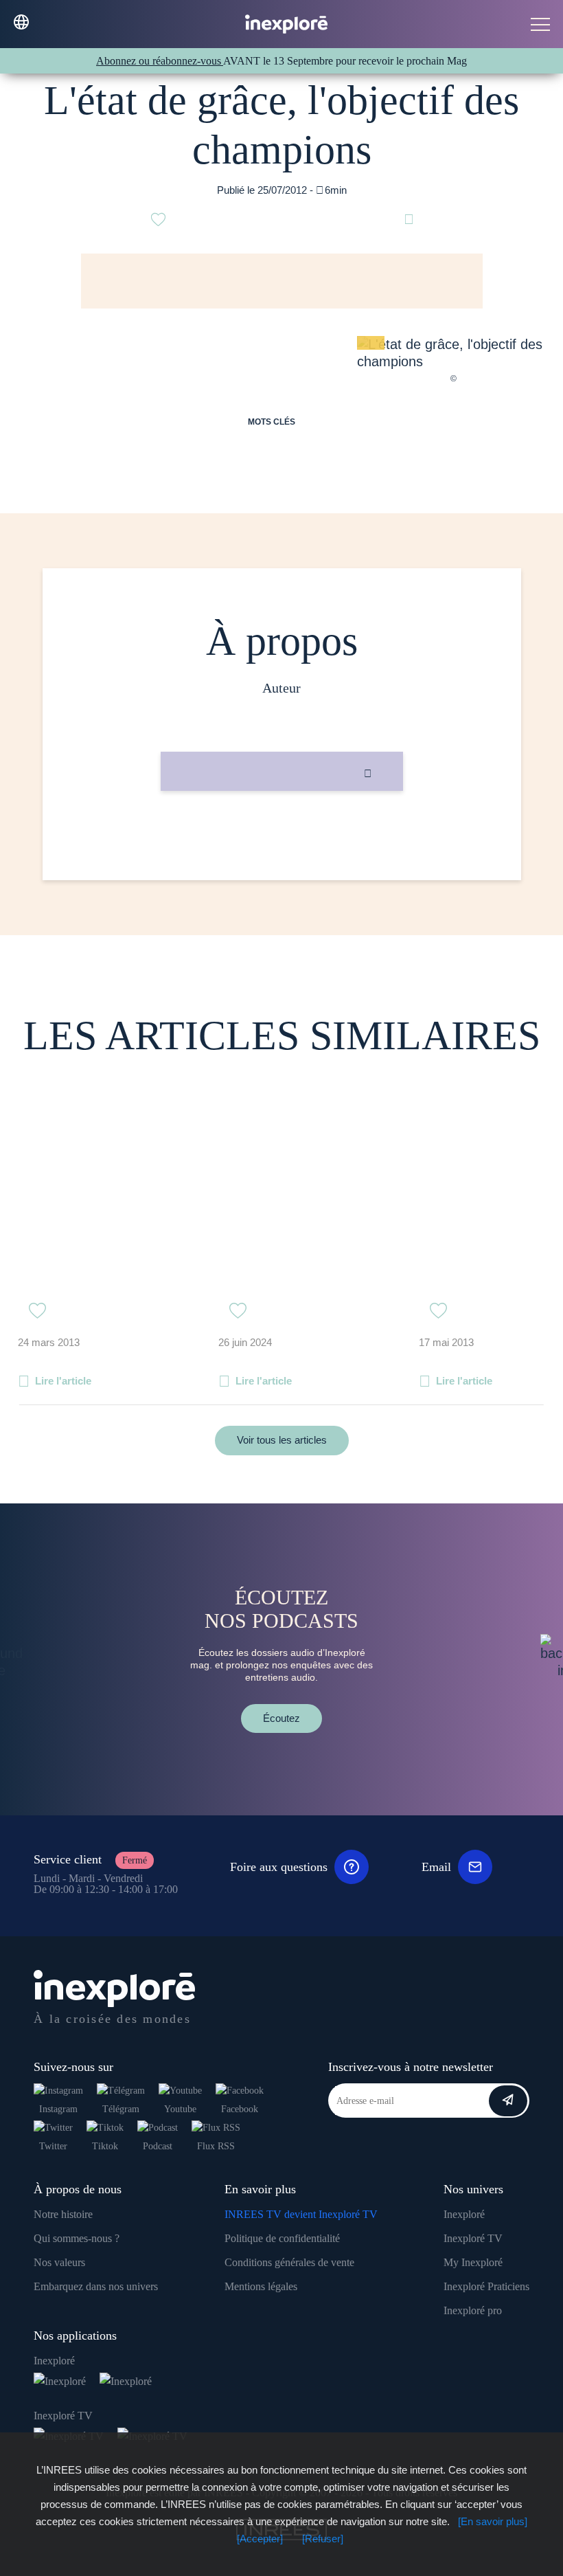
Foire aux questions (279, 1867)
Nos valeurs (59, 2262)
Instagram (58, 2109)
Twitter (53, 2146)
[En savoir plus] (493, 2521)
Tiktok (105, 2146)
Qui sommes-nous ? (77, 2238)
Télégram (121, 2109)
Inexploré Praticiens (486, 2286)
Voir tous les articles (282, 1440)
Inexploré (464, 2214)
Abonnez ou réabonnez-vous (160, 61)
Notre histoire (63, 2214)
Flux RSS (216, 2146)
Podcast (158, 2146)
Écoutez (281, 1718)
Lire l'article (63, 1381)
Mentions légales (261, 2286)
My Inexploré (473, 2262)
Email (436, 1867)
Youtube (180, 2109)
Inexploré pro (473, 2310)
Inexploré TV (473, 2238)
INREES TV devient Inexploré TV (301, 2214)
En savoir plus (282, 837)
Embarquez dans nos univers (96, 2286)
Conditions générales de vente (289, 2262)
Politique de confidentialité (282, 2238)
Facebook (240, 2109)
